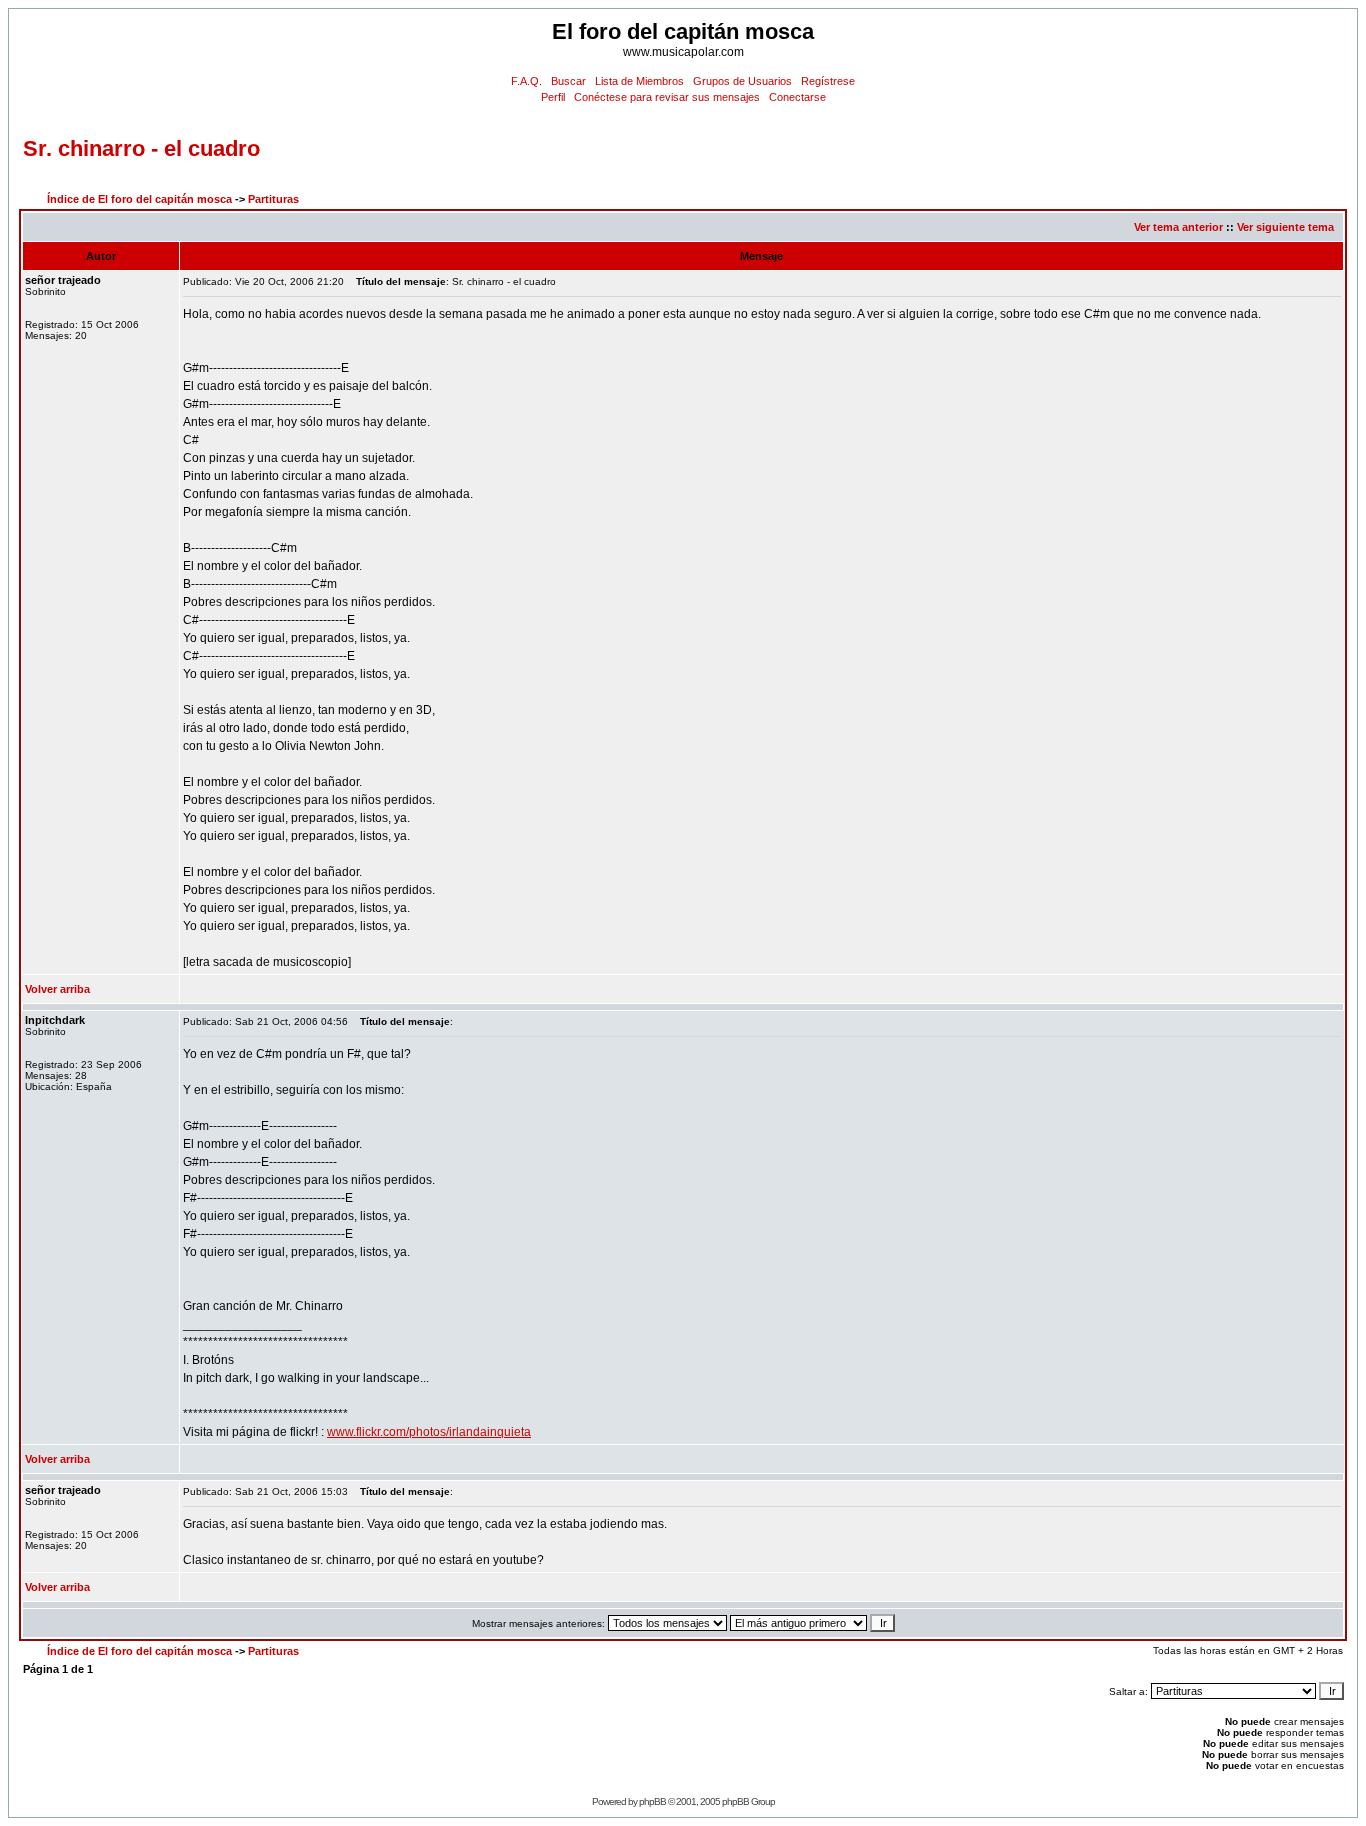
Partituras (273, 199)
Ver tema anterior (1178, 227)
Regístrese (828, 81)
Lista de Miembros (639, 81)
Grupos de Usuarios (742, 81)
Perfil (553, 97)
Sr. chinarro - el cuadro (141, 148)
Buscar (568, 81)
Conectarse (797, 97)
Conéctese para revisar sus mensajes (667, 97)
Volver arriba (57, 989)
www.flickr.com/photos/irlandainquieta (429, 1432)
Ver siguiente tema (1285, 227)
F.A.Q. (526, 81)
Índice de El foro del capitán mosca (139, 199)
